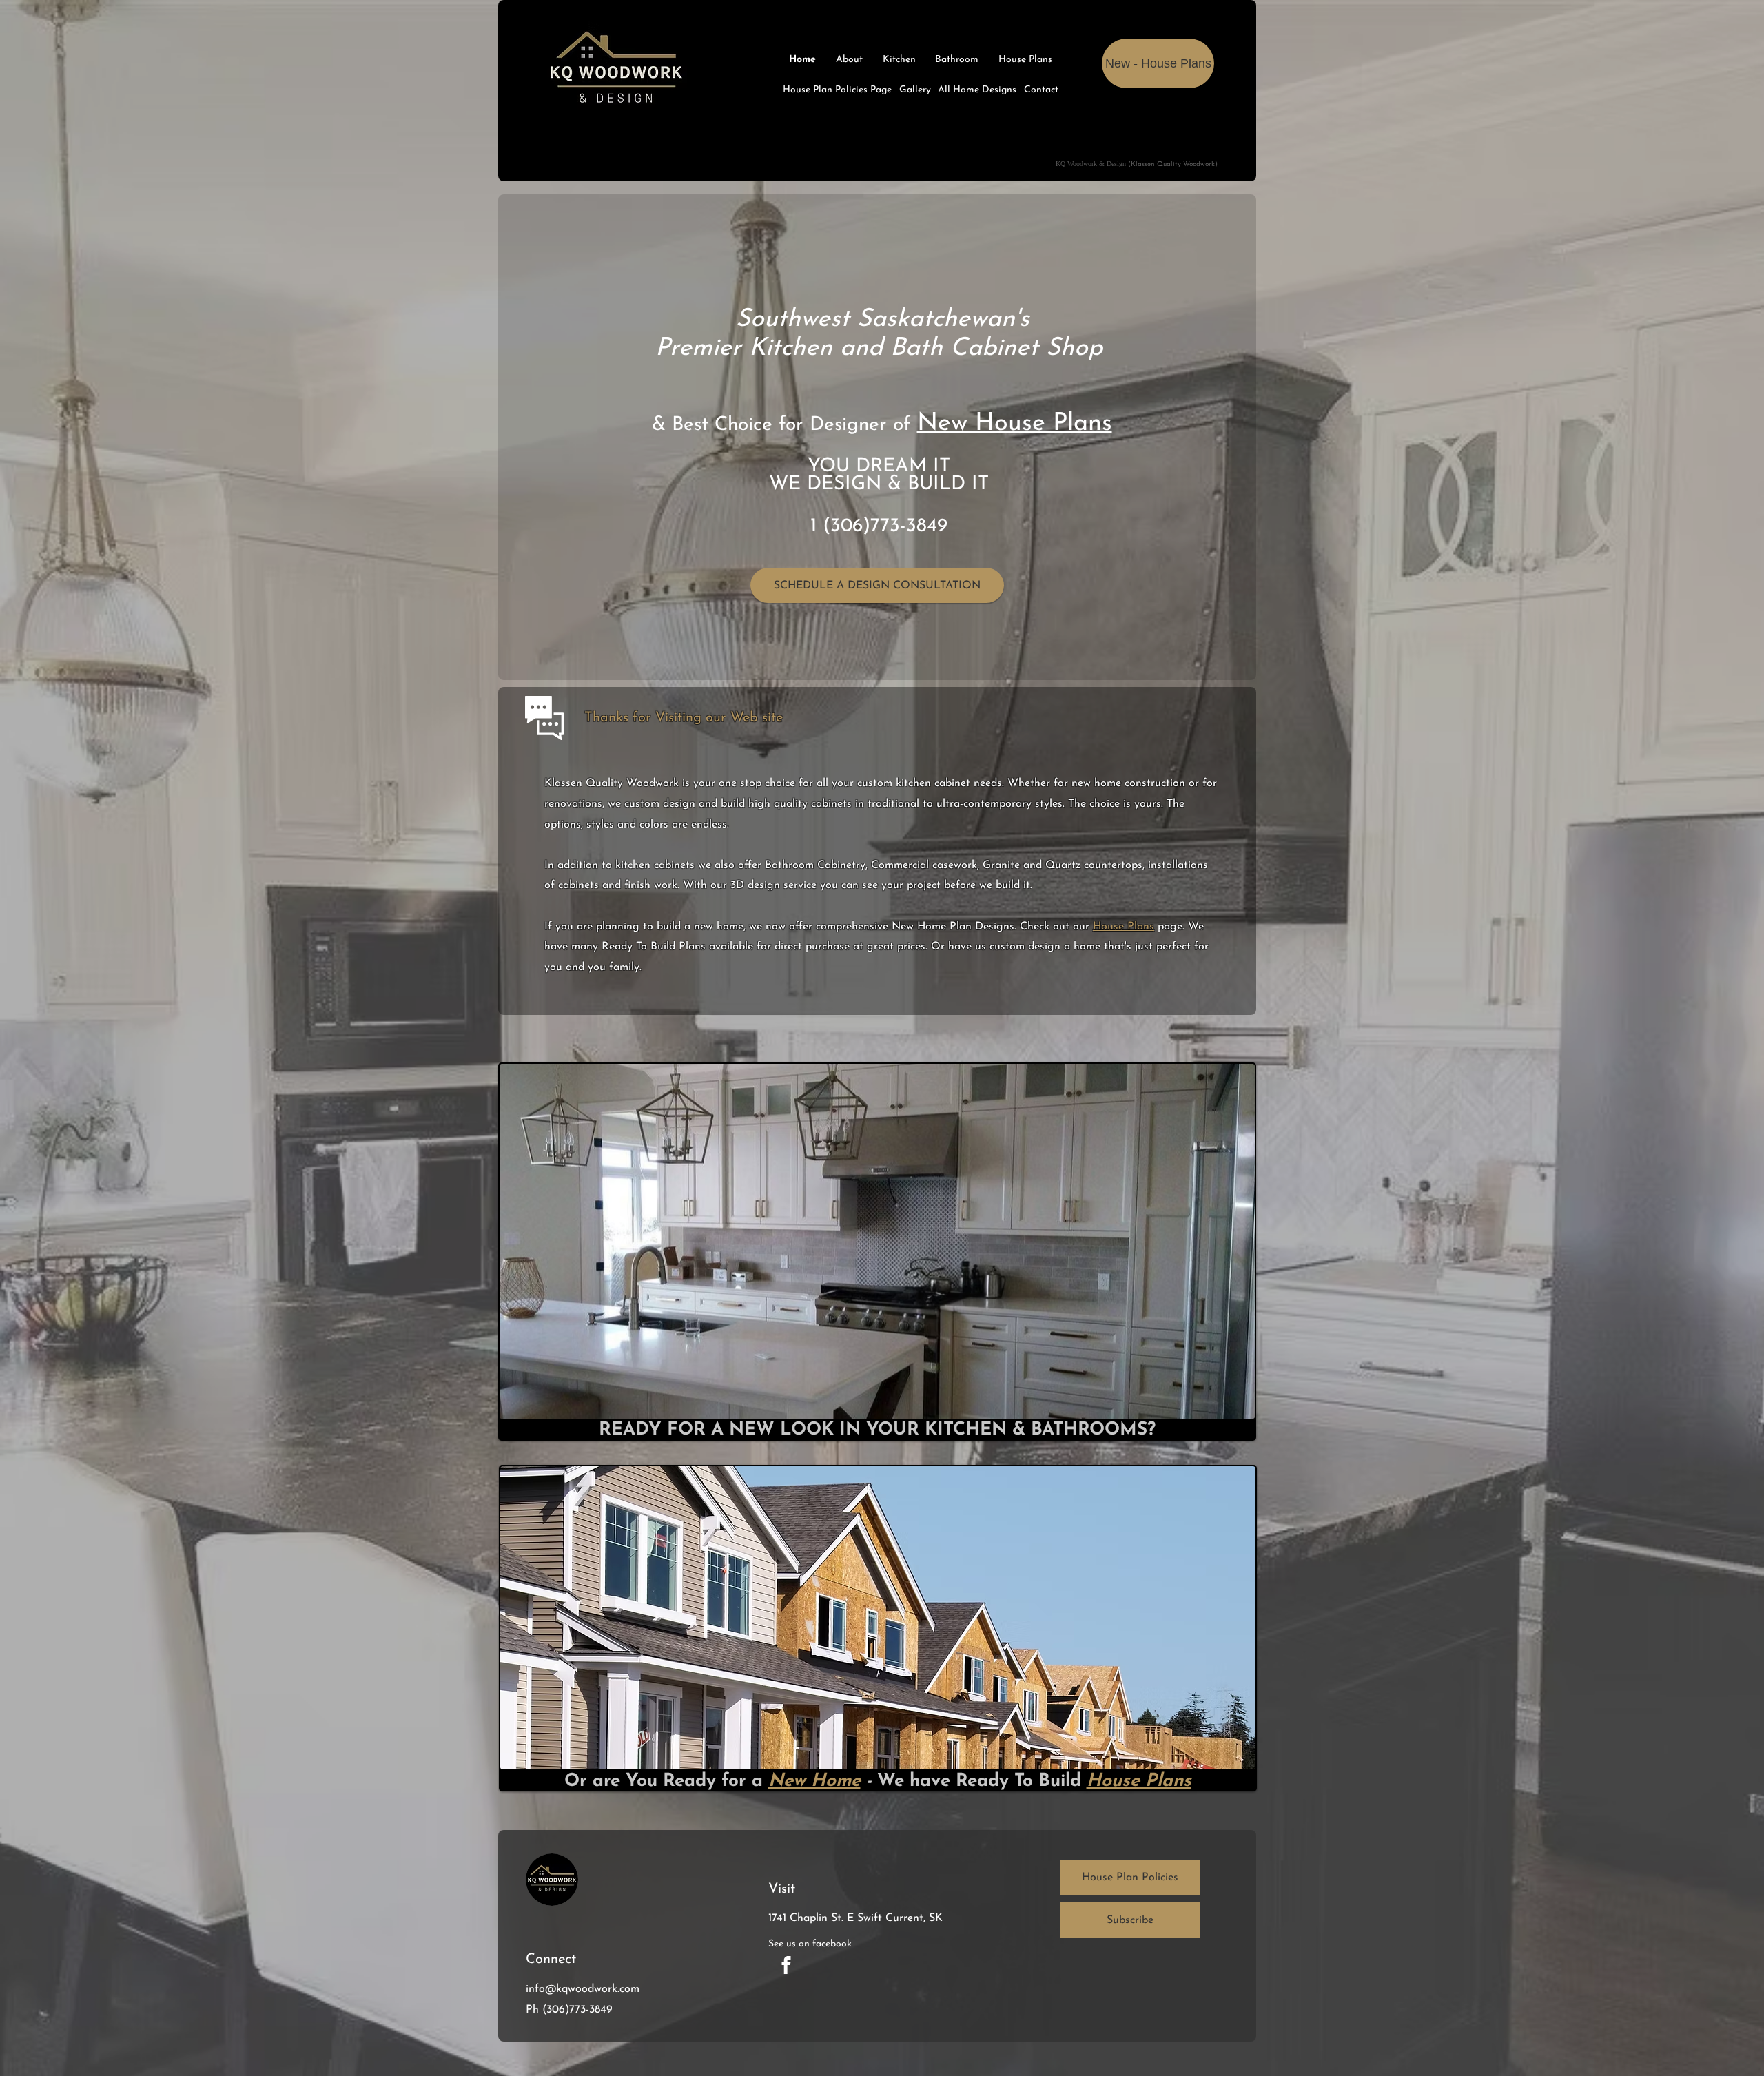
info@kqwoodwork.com (583, 1989)
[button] (1130, 1920)
